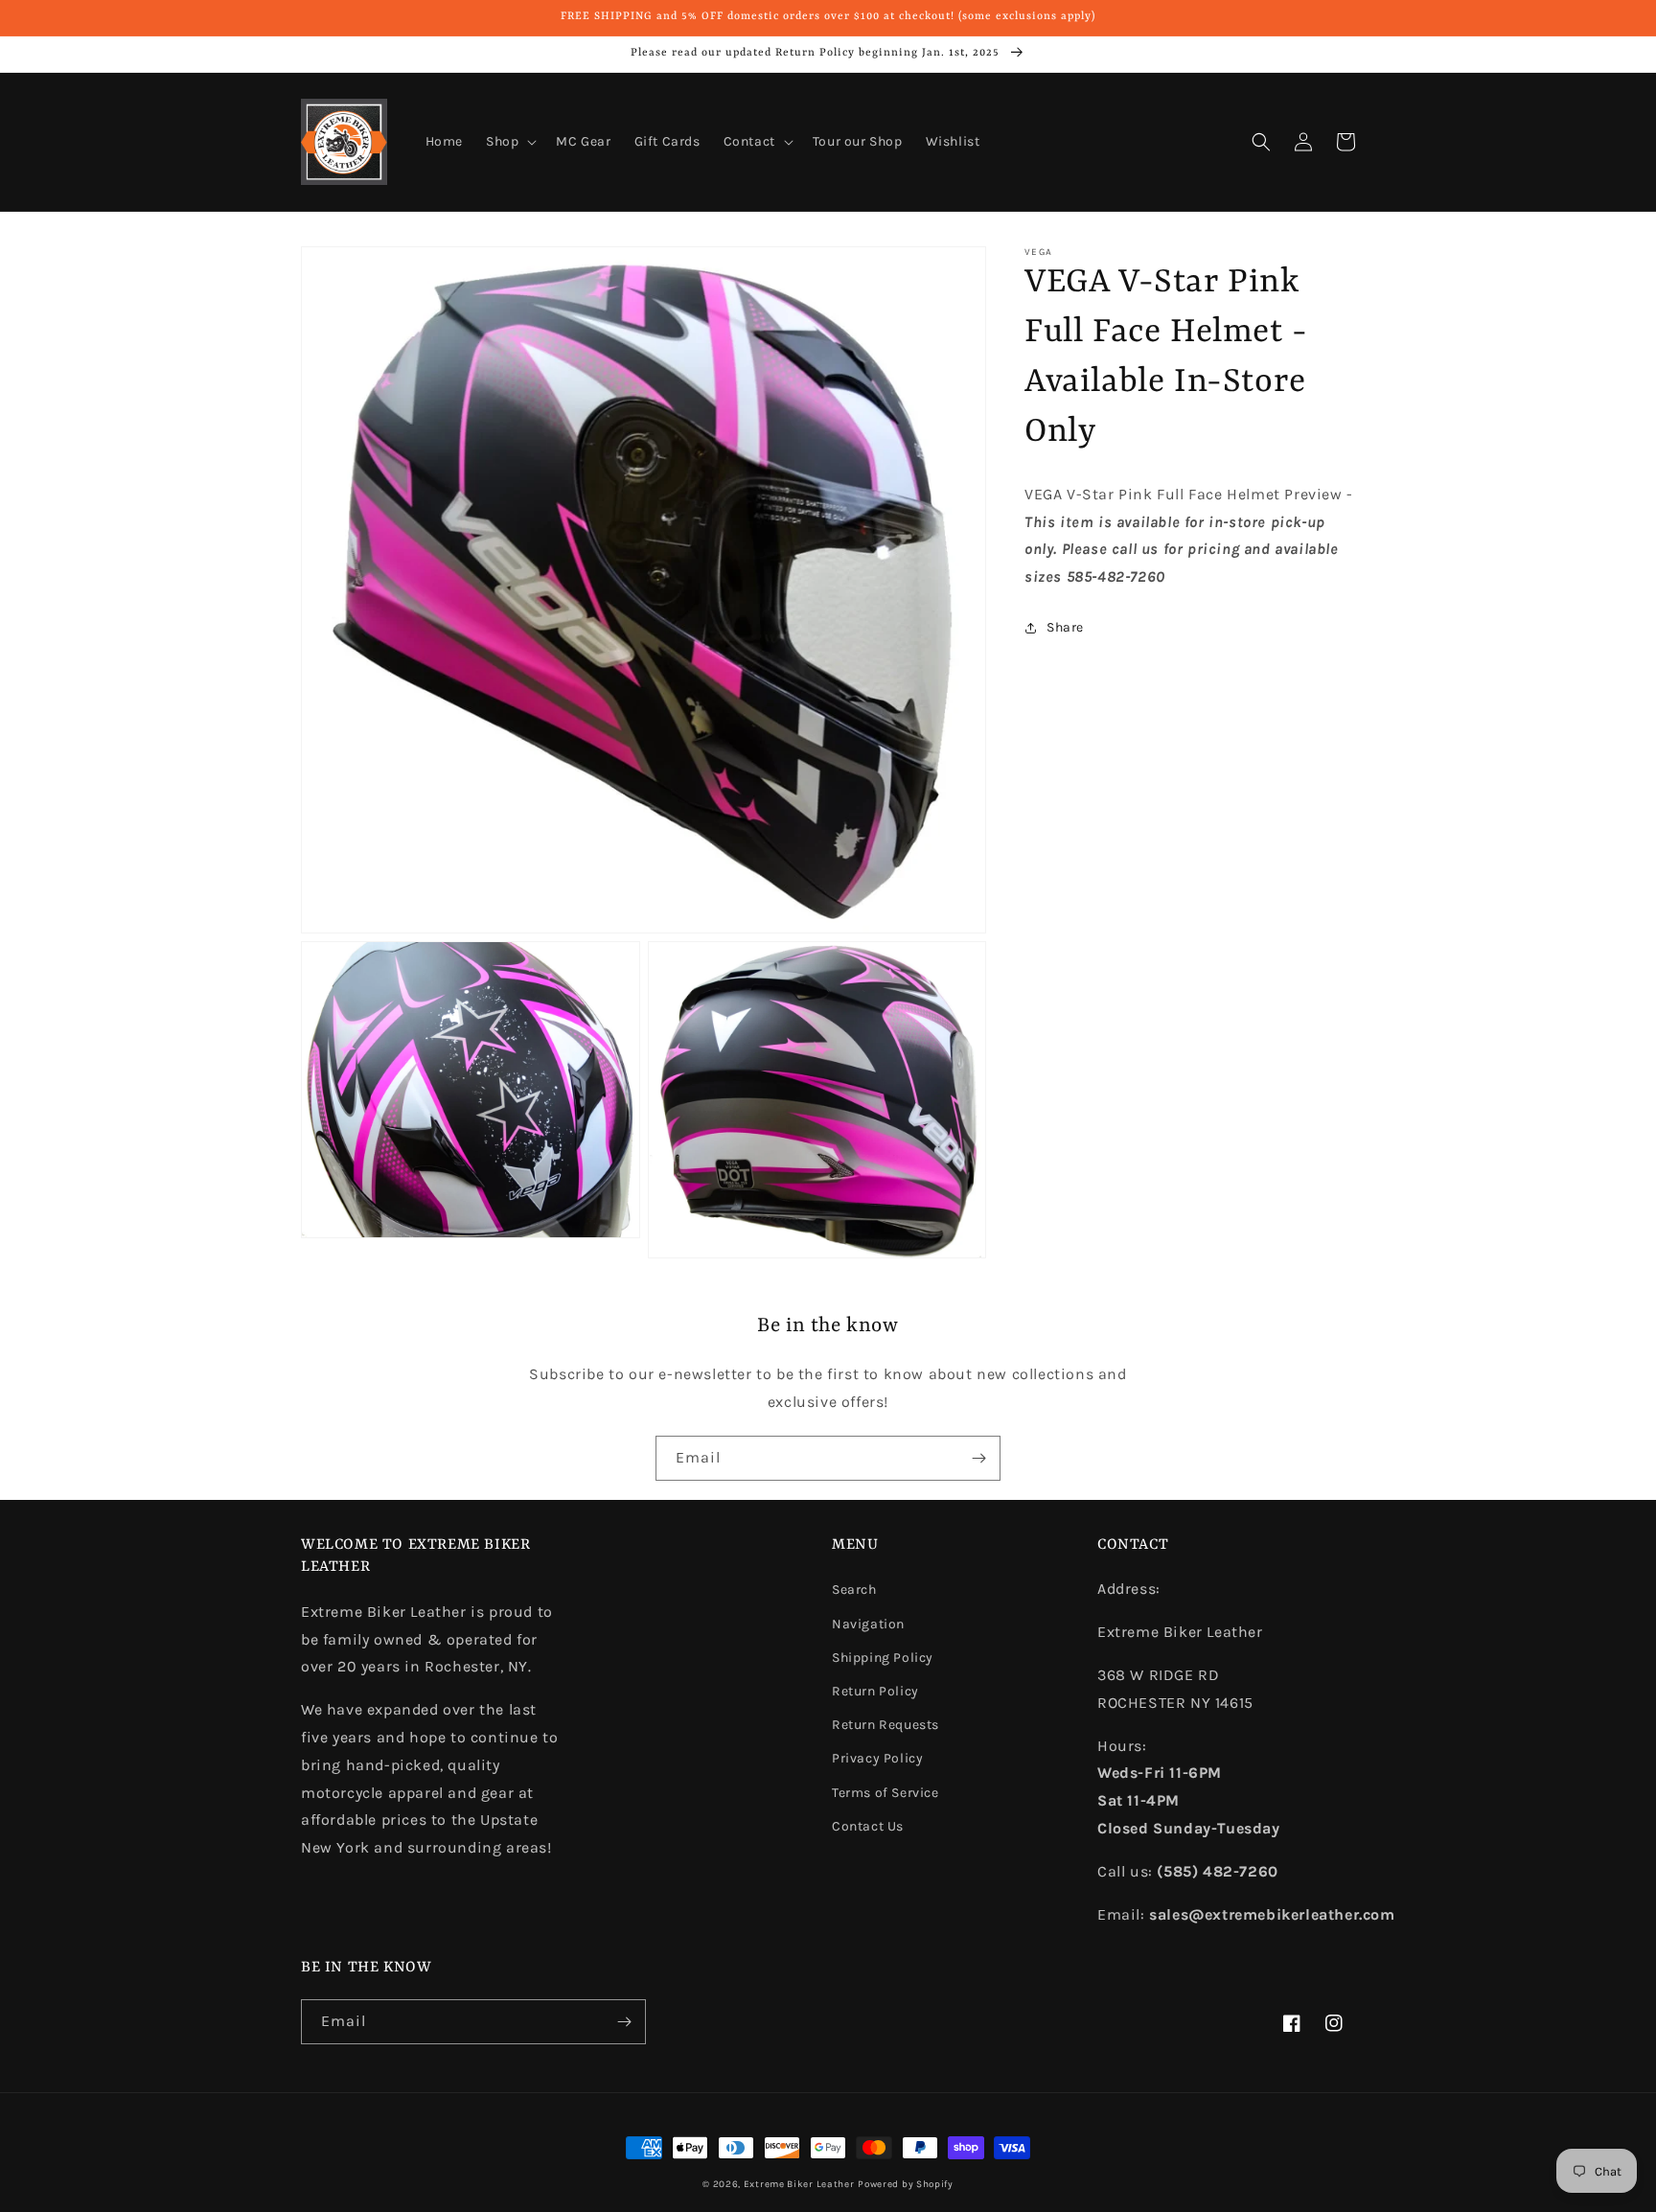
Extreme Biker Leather (799, 2184)
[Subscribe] (978, 1458)
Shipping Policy (883, 1658)
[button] (509, 142)
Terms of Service (885, 1793)
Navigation (868, 1624)
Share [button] (1065, 628)
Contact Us (868, 1826)
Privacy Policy (877, 1758)
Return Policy (875, 1691)
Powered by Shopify (906, 2184)
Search (854, 1590)
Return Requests (885, 1725)
